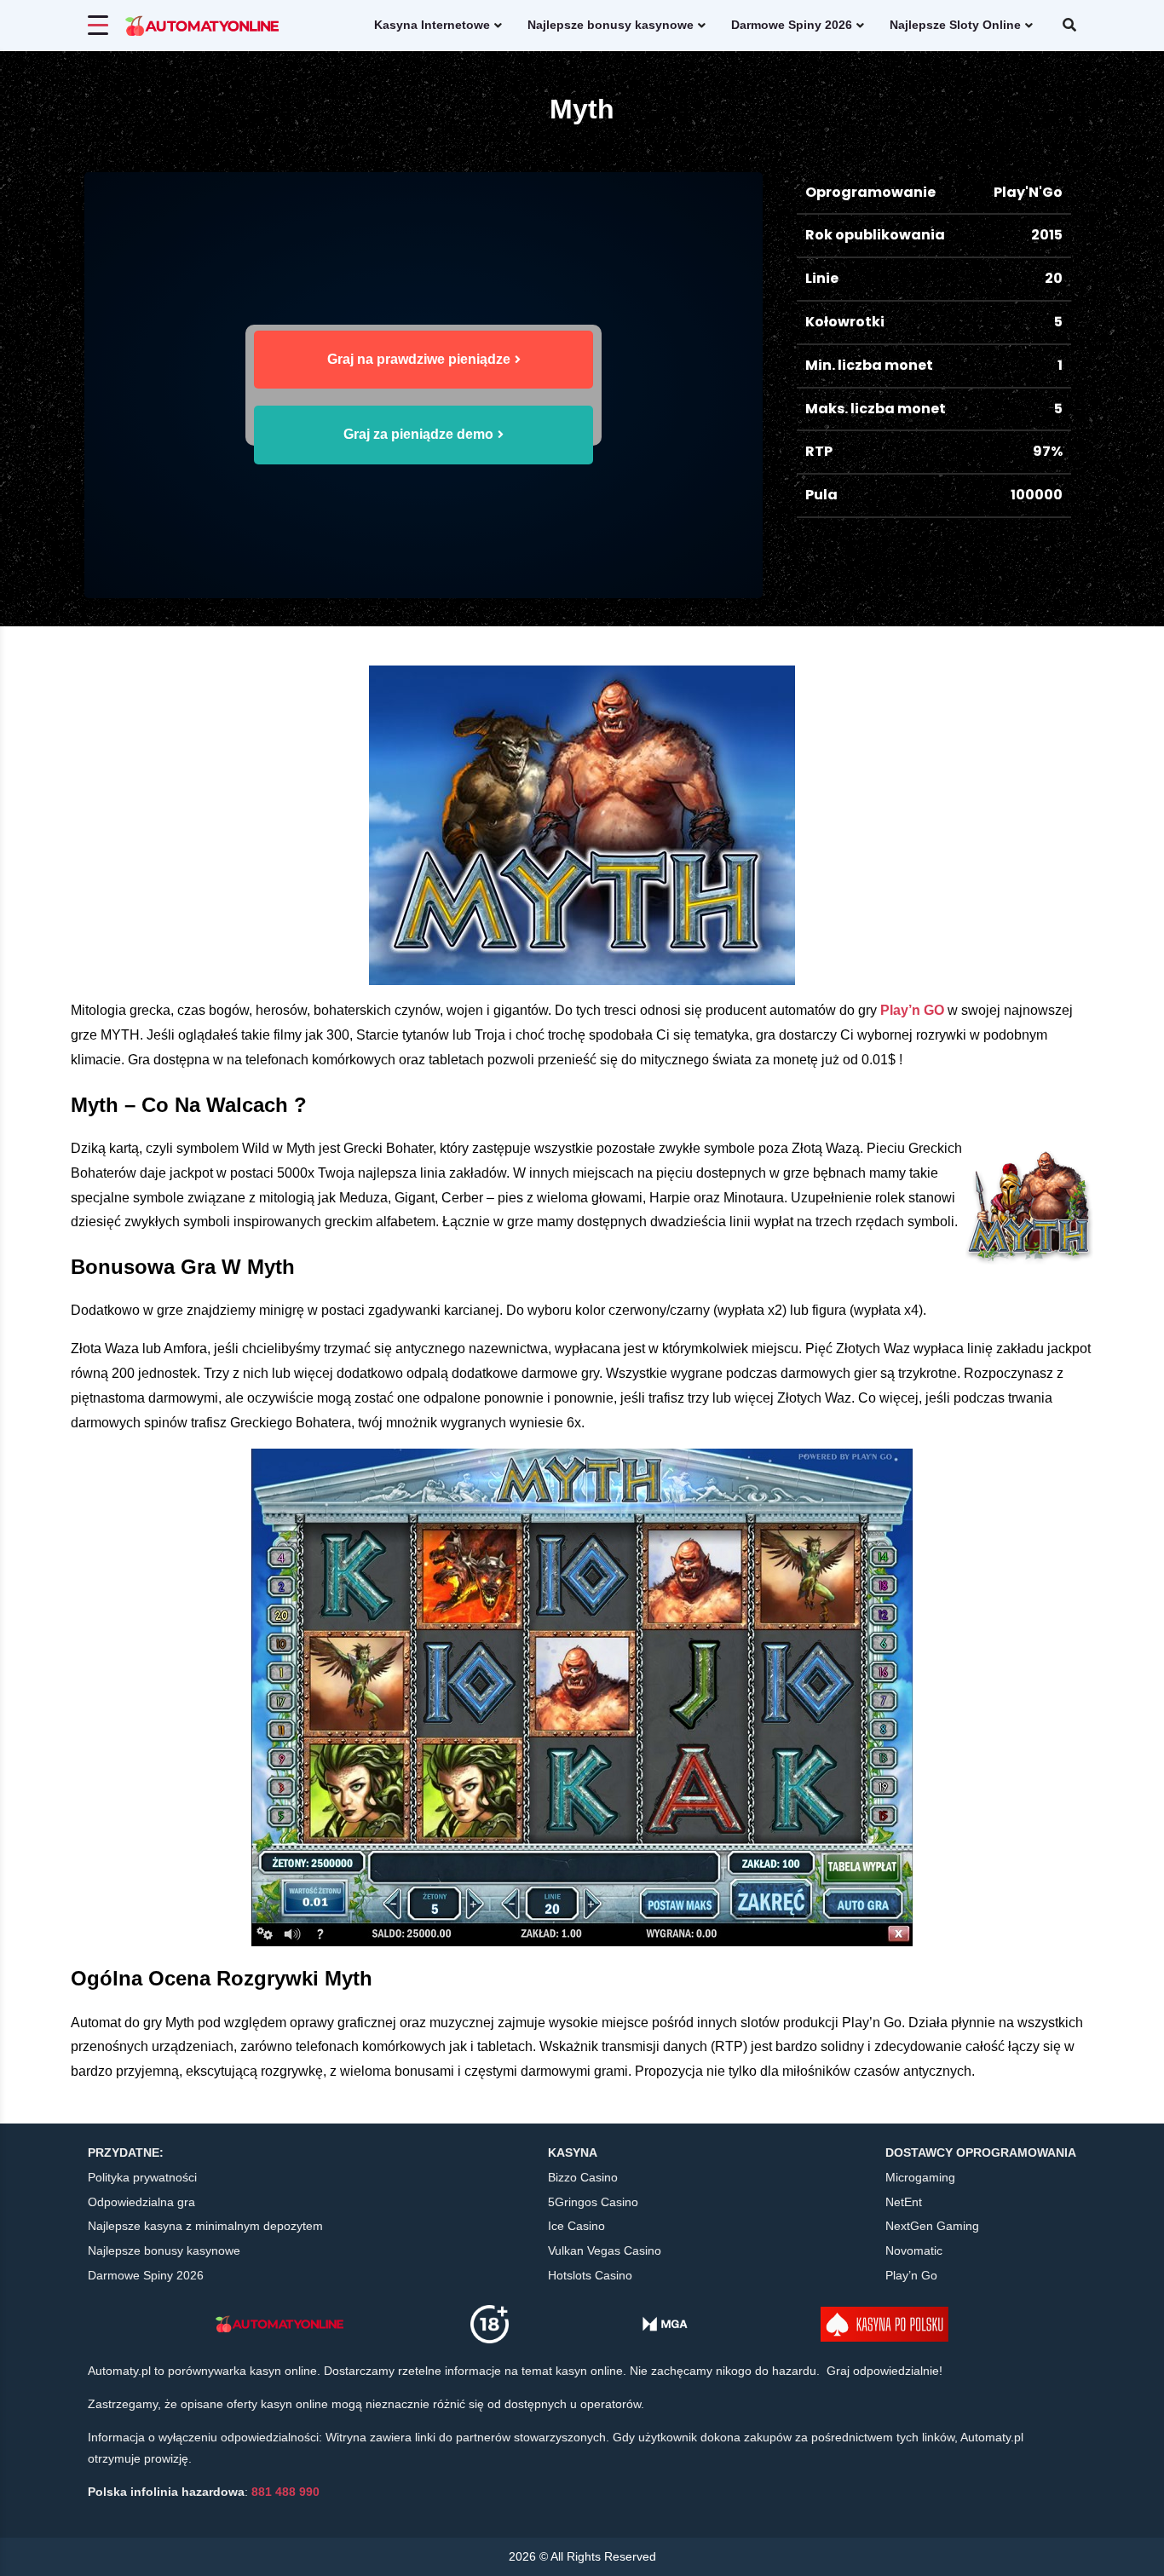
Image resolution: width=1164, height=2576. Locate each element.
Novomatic (914, 2250)
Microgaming (920, 2177)
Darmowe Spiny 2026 (792, 25)
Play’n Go (911, 2275)
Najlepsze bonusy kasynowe (611, 25)
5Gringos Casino (593, 2202)
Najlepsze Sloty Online (955, 25)
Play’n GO (912, 1010)
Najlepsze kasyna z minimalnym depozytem (205, 2226)
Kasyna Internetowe (432, 25)
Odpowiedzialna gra (141, 2202)
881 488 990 (285, 2492)
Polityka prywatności (142, 2177)
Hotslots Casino (590, 2275)
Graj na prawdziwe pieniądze (419, 359)
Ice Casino (576, 2226)
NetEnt (904, 2202)
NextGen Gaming (932, 2226)
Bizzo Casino (583, 2177)
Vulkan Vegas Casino (605, 2250)
